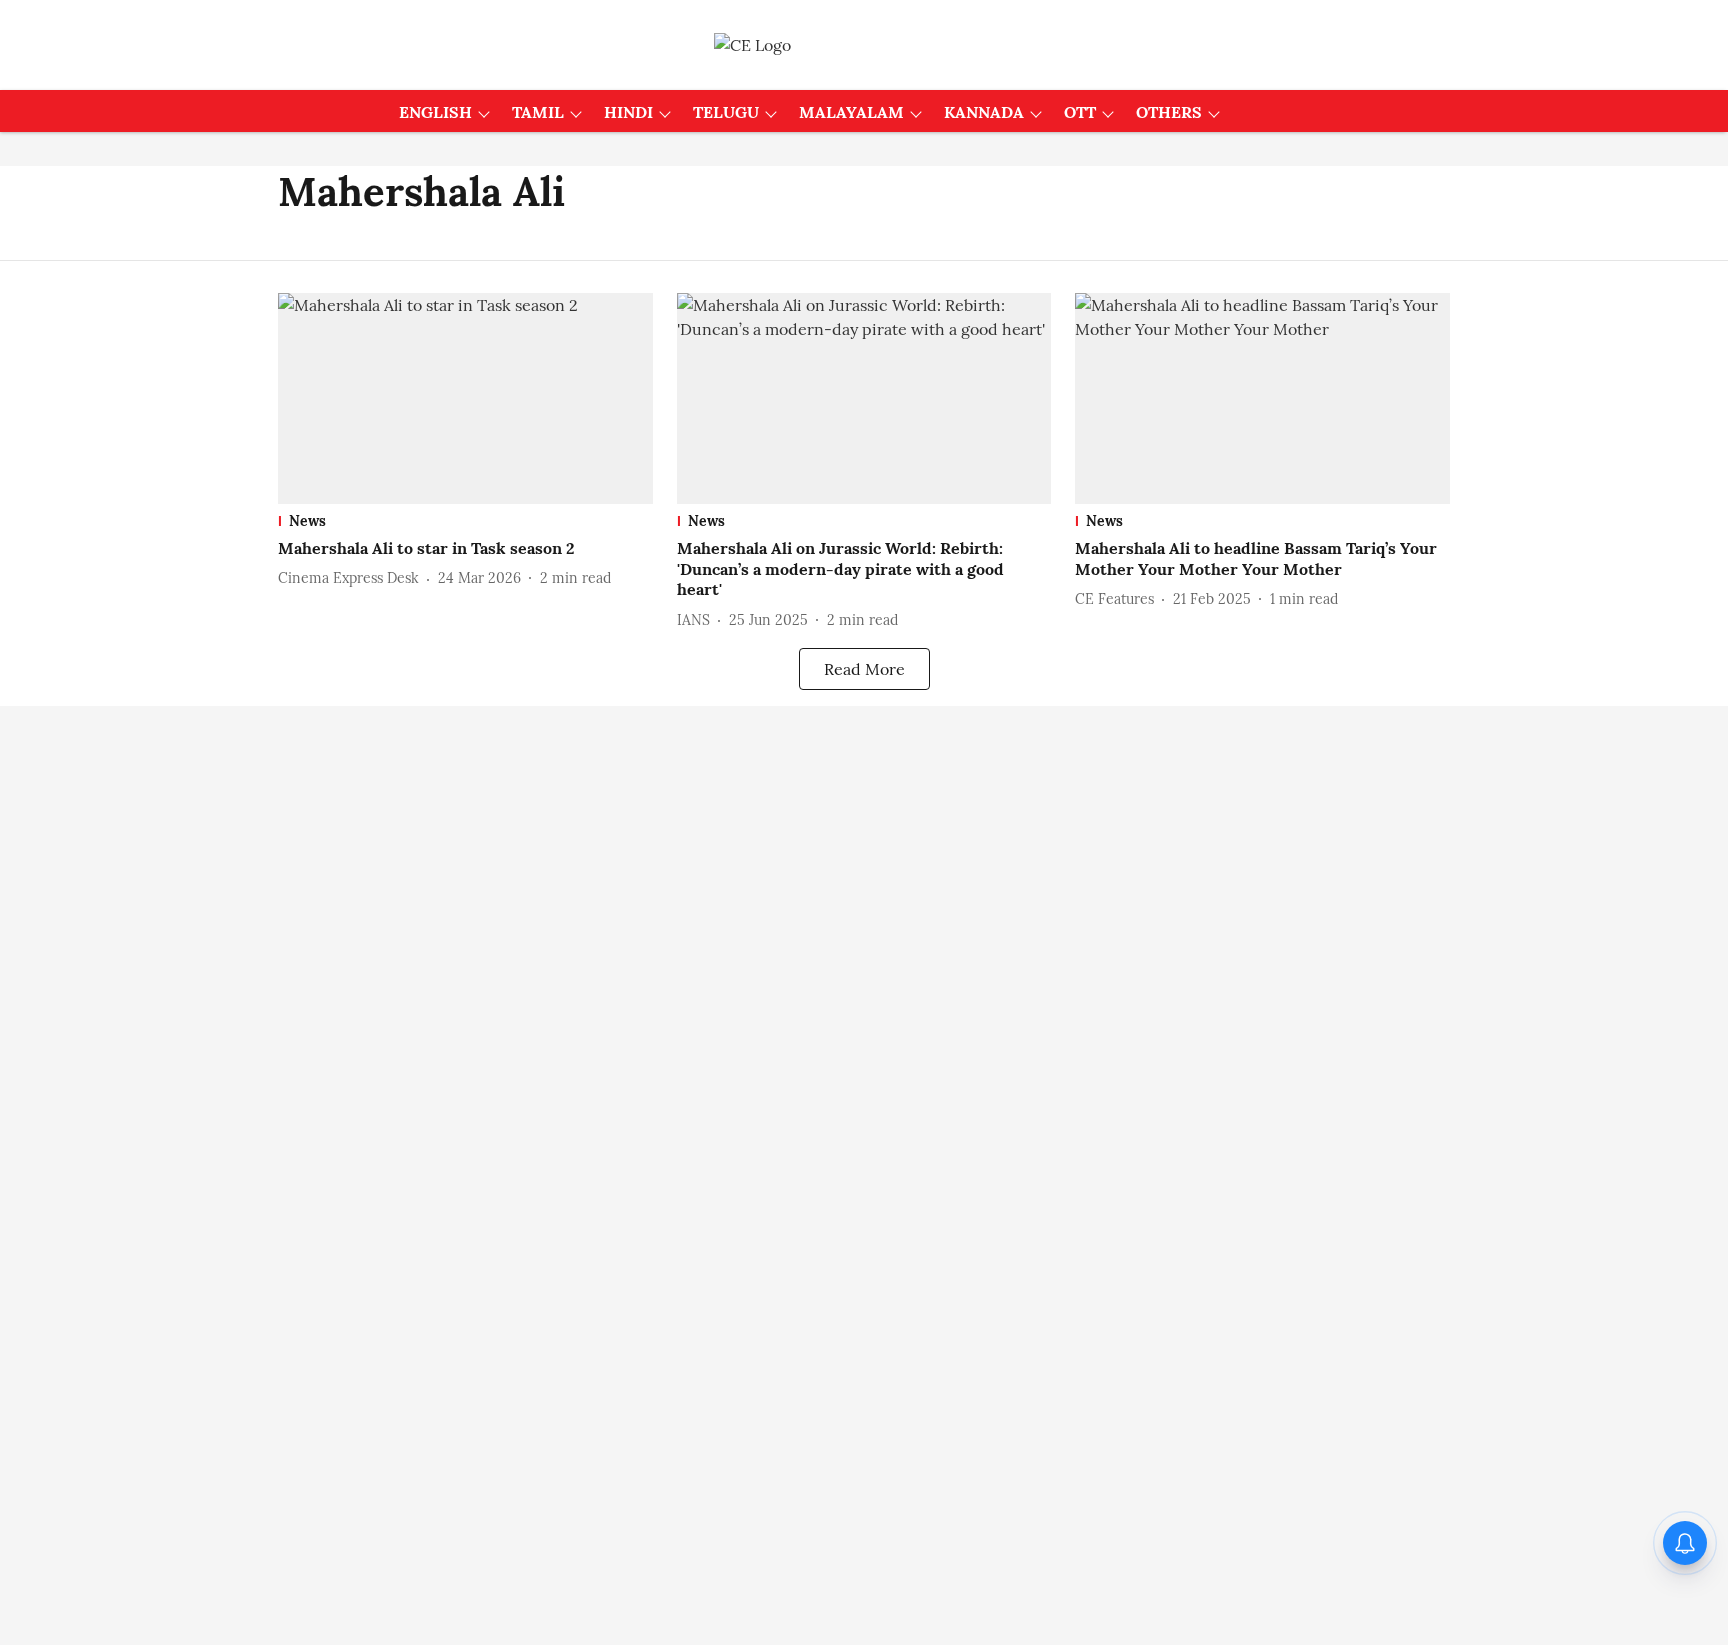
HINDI (628, 112)
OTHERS (1169, 112)
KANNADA (984, 112)
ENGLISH (435, 112)
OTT (1080, 112)
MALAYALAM (851, 112)
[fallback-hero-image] (465, 398)
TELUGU (726, 112)
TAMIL (538, 112)
